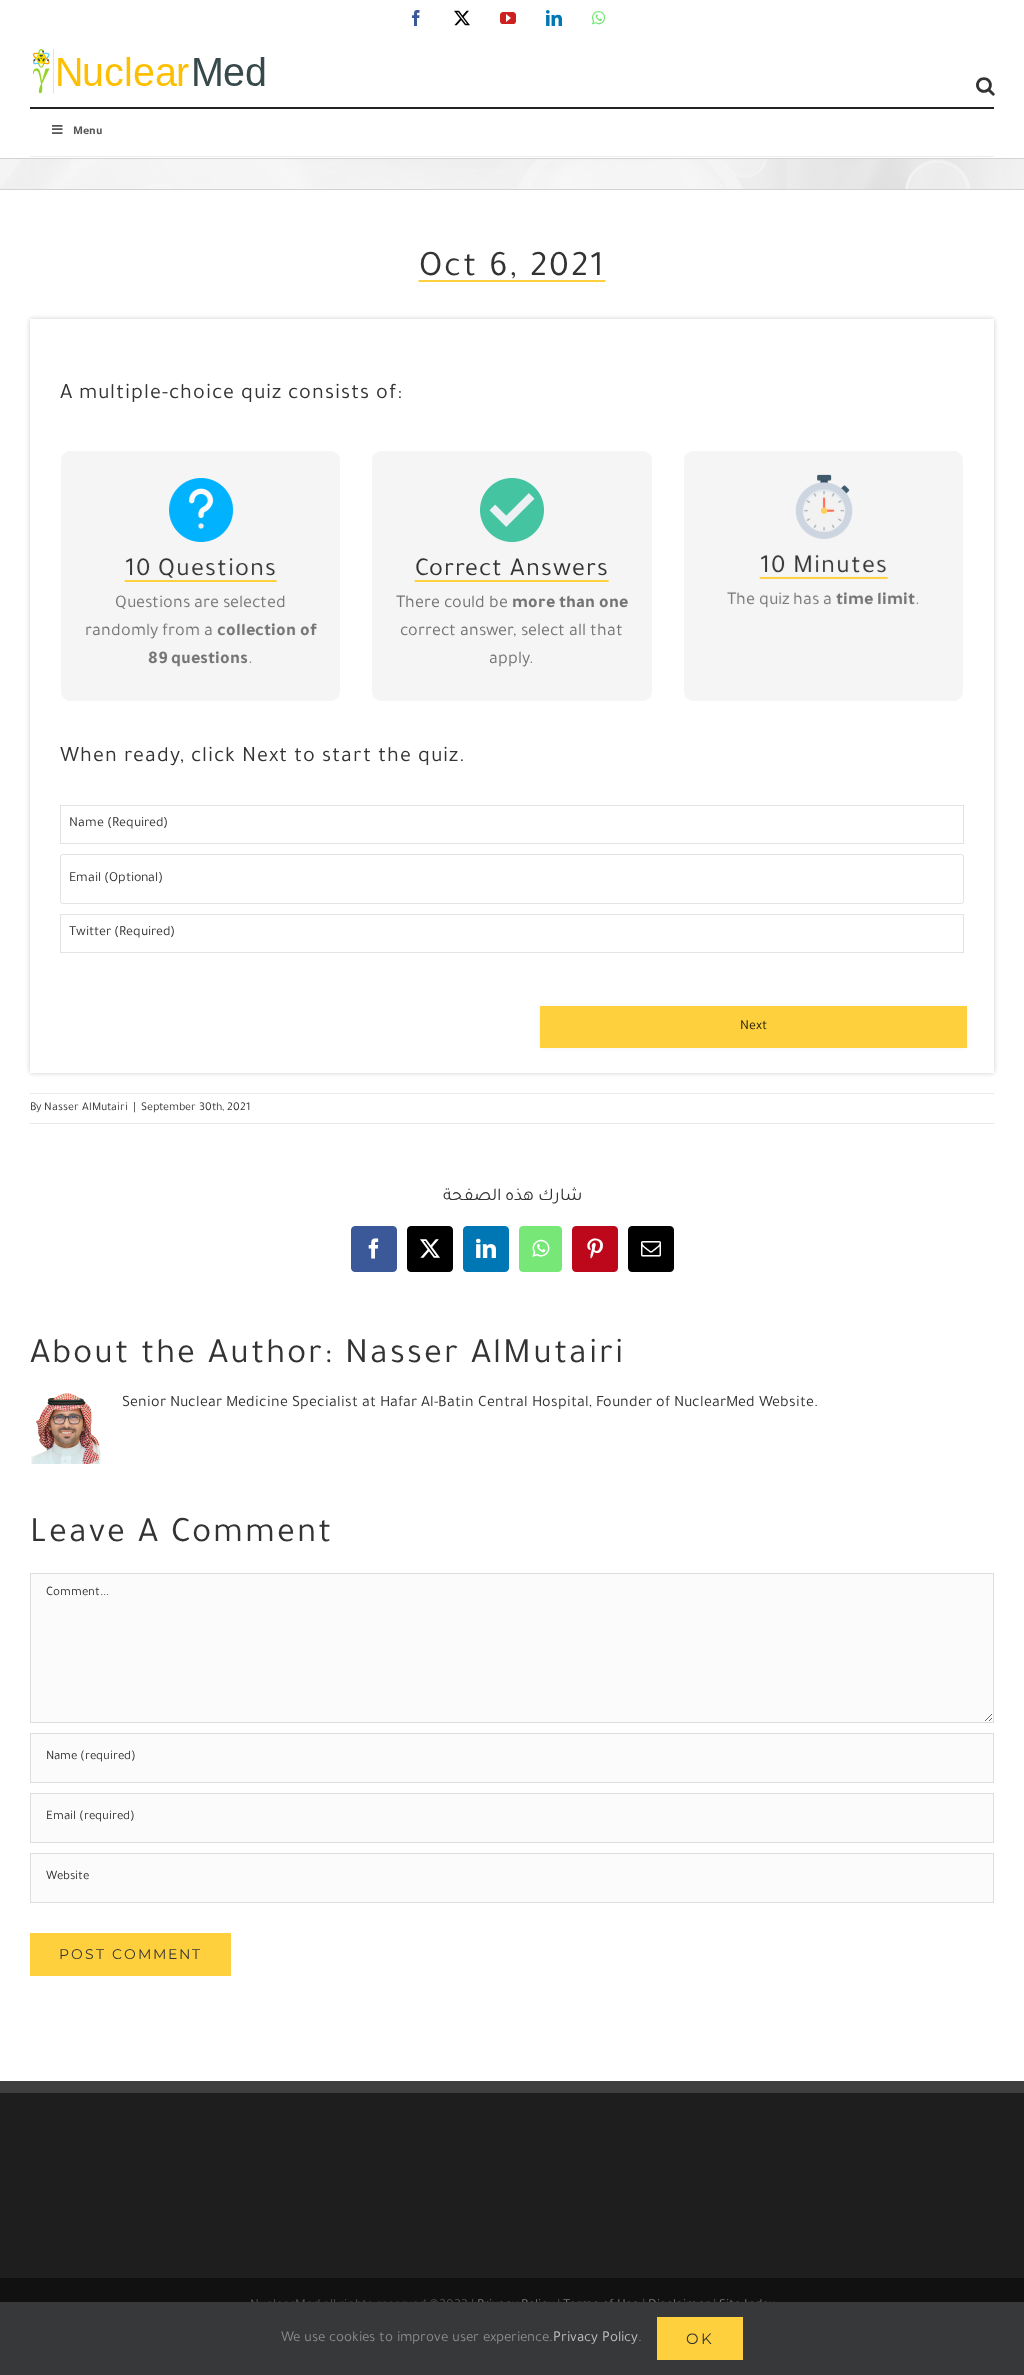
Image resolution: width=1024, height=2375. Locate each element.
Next (753, 1027)
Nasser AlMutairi (86, 1108)
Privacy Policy (595, 2338)
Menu (87, 132)
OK (700, 2338)
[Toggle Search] (985, 86)
